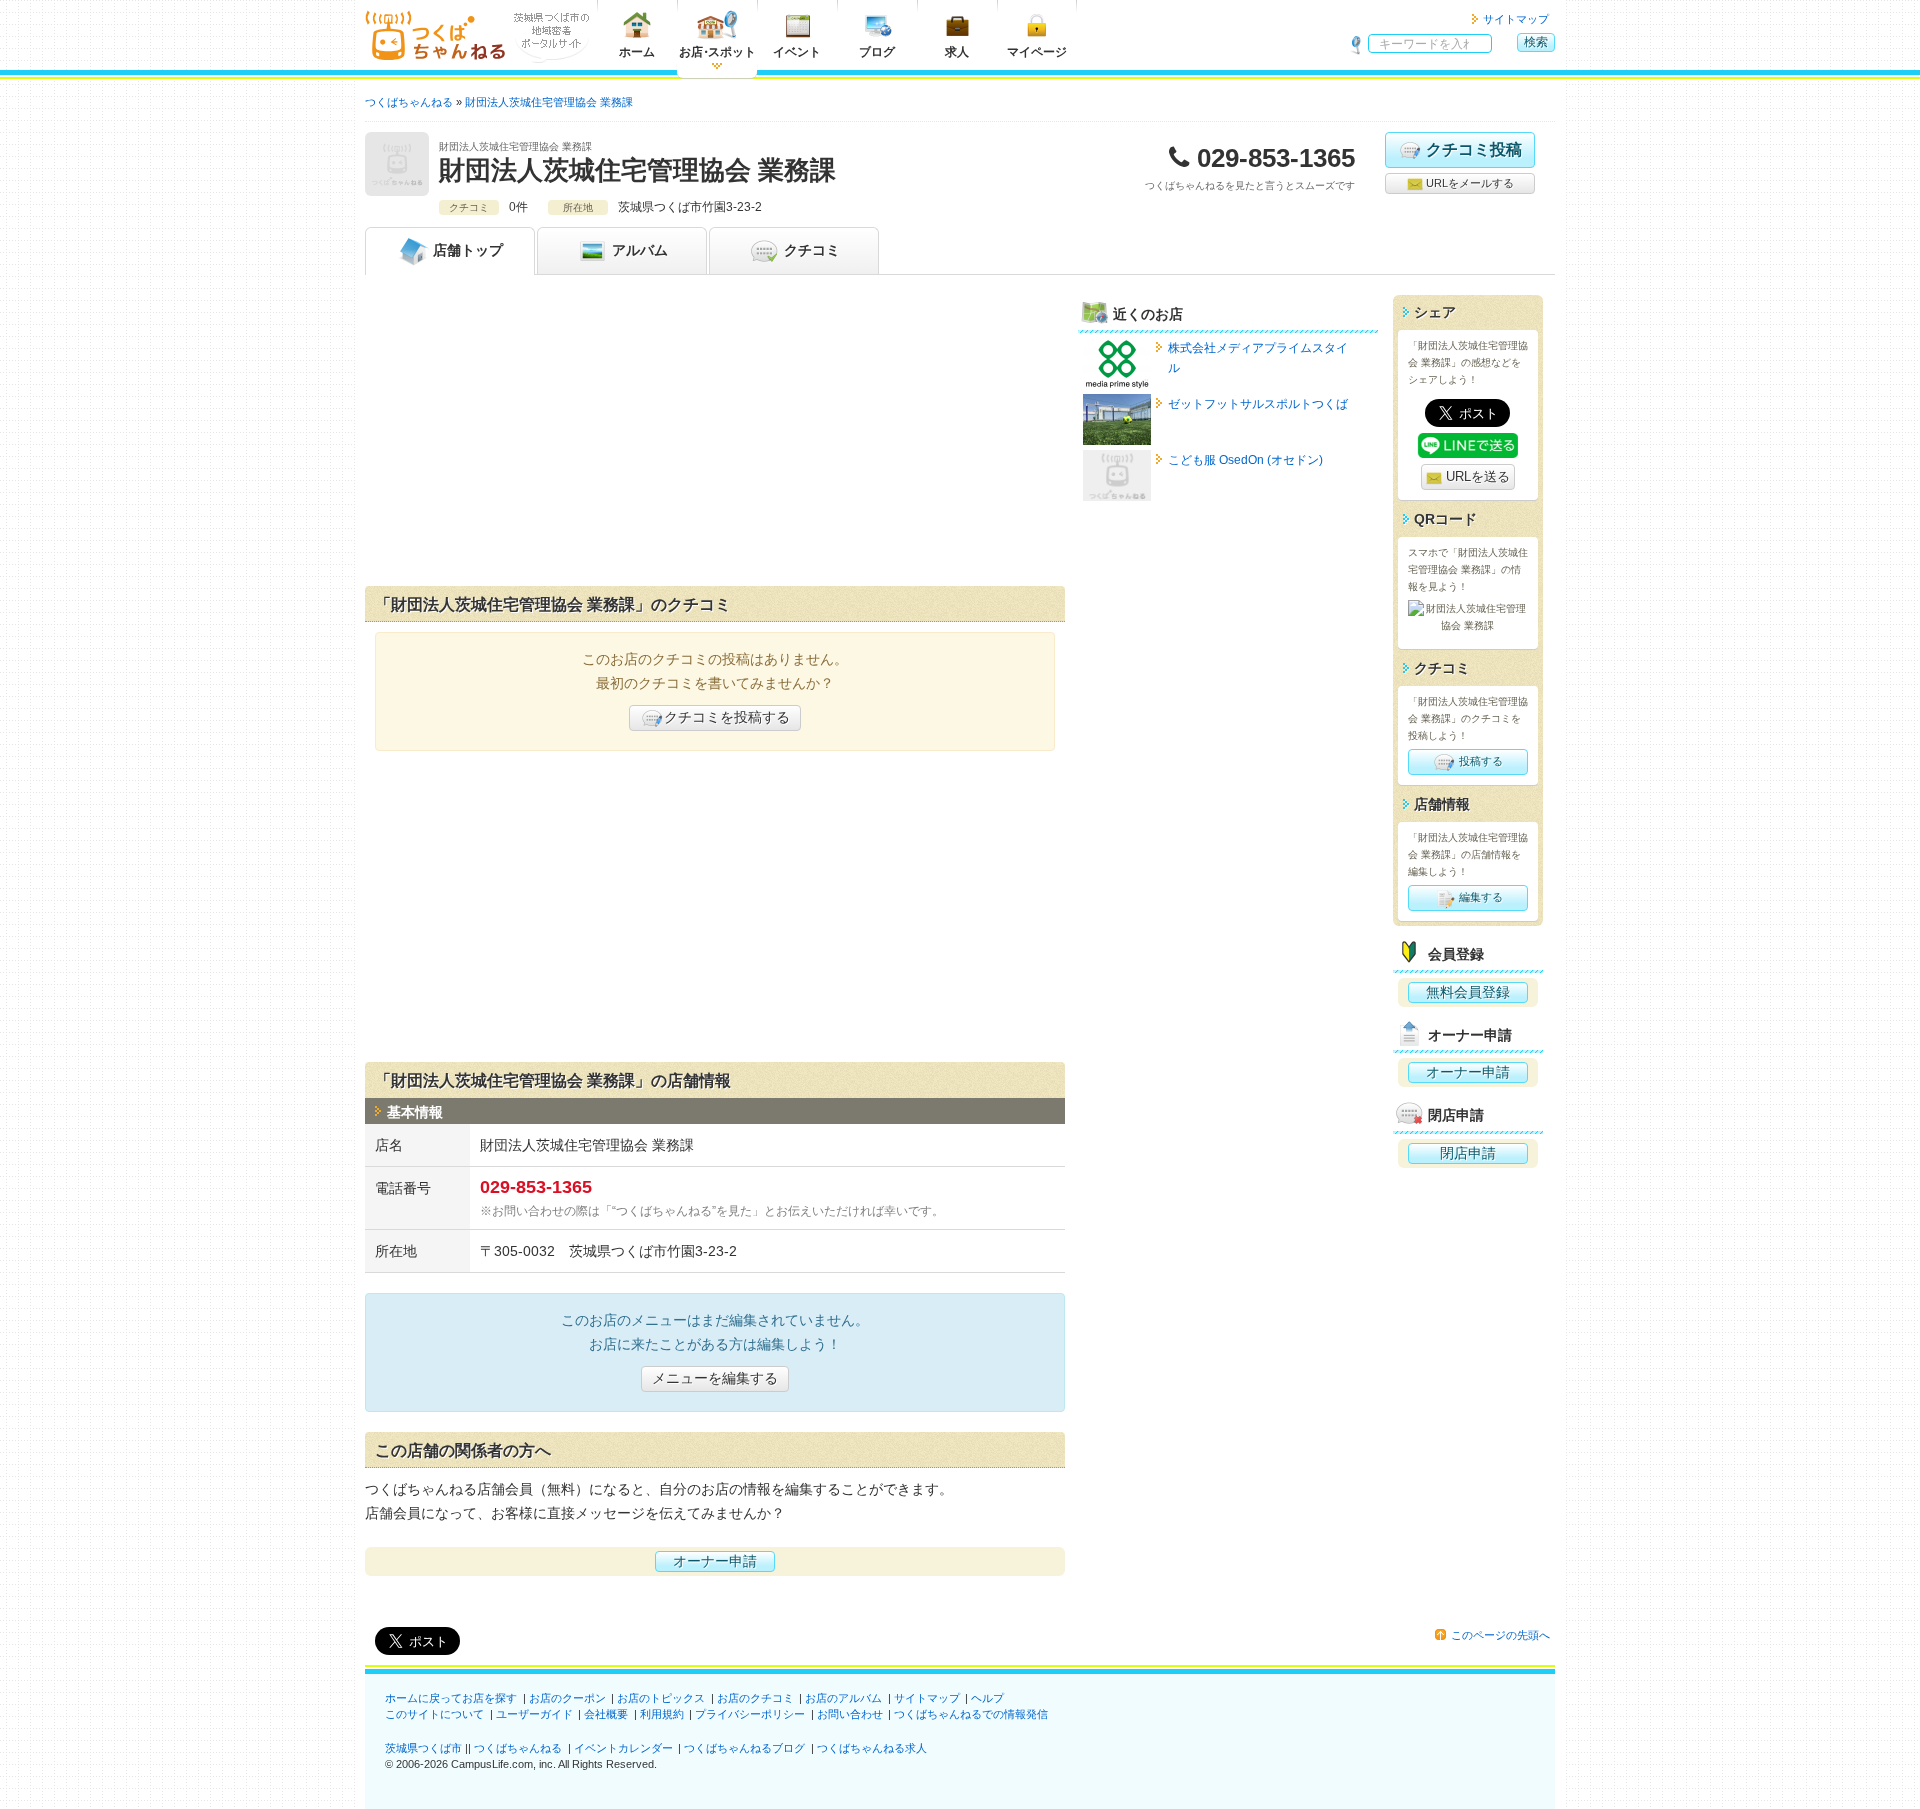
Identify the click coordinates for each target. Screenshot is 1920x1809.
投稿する (1479, 761)
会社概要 (606, 1714)
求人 (957, 52)
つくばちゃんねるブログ (744, 1748)
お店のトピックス (661, 1698)
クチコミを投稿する (727, 717)
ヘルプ (987, 1698)
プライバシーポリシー (750, 1714)
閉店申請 (1468, 1153)
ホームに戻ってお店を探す (451, 1698)
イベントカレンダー (623, 1748)
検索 (1536, 42)
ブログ (877, 52)
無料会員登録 (1468, 992)
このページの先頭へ (1500, 1635)
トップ (468, 250)
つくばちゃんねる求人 (872, 1748)
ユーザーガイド (534, 1714)
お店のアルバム (843, 1698)
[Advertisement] (715, 435)
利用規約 (662, 1714)
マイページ (1037, 52)
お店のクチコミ (755, 1698)
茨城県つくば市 (423, 1748)
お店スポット (717, 52)
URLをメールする (1468, 183)
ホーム (637, 52)
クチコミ (810, 250)
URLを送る (1476, 476)
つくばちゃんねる (518, 1748)
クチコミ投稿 (1474, 149)
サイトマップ (1516, 19)
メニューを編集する (715, 1378)
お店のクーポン (567, 1698)
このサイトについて (434, 1714)
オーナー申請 (715, 1561)
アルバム (638, 250)
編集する (1479, 897)
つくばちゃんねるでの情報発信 (971, 1714)
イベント (797, 52)
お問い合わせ (850, 1714)
